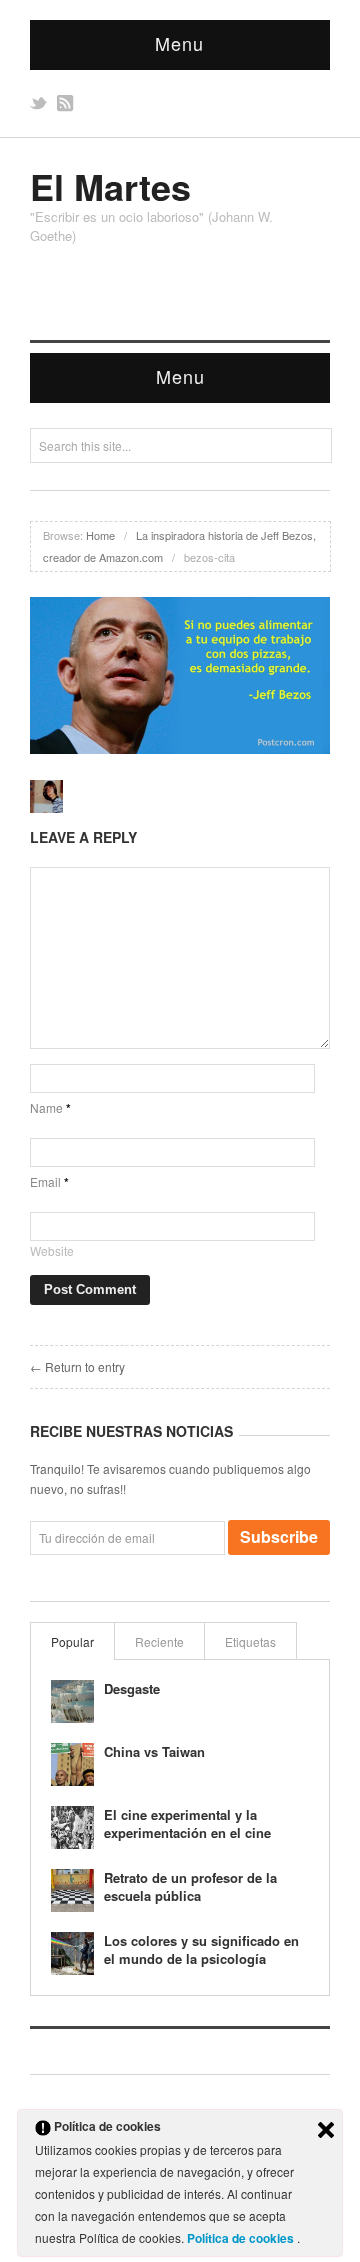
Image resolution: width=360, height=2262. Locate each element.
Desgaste (132, 1688)
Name (50, 1107)
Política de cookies (242, 2238)
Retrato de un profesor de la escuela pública (190, 1886)
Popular (72, 1641)
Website (52, 1250)
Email (49, 1181)
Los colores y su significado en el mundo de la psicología (201, 1949)
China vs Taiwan (154, 1751)
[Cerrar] (326, 2130)
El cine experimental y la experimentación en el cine (187, 1823)
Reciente (159, 1641)
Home (100, 535)
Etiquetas (250, 1641)
